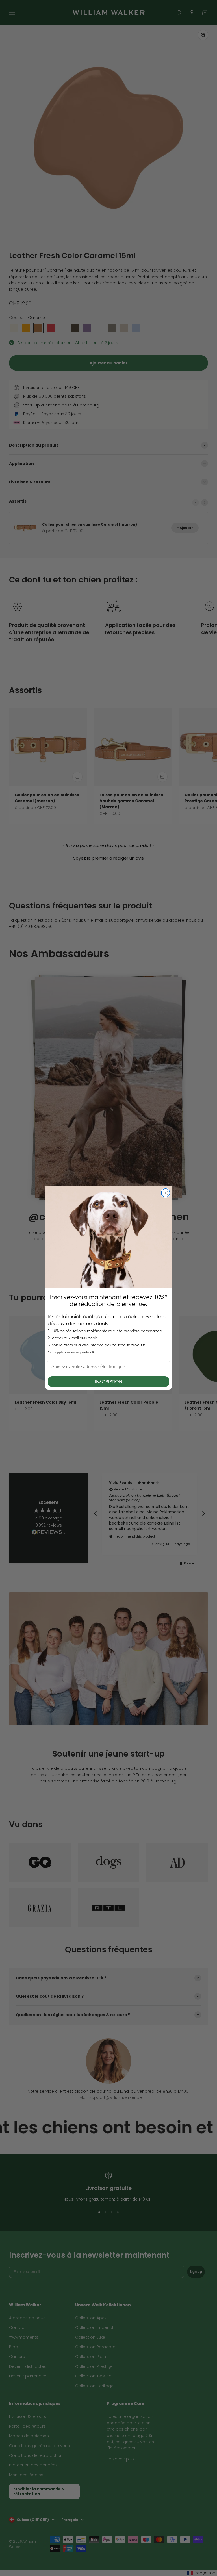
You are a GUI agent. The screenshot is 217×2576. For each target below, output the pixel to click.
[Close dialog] (166, 1193)
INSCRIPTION (109, 1382)
